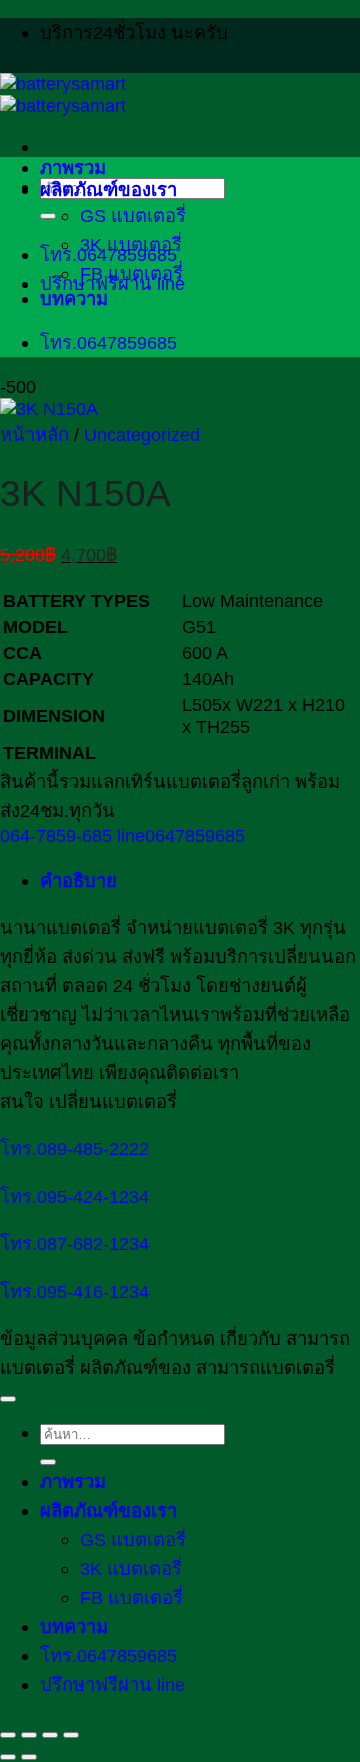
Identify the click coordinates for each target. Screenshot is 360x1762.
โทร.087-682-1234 (74, 1243)
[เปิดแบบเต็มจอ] (29, 1735)
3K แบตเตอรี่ (131, 244)
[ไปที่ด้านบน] (8, 1399)
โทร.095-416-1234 (74, 1291)
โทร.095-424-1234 (74, 1196)
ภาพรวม (73, 167)
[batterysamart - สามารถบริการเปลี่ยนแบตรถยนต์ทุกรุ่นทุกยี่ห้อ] (63, 94)
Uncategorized (142, 434)
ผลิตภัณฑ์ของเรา (108, 189)
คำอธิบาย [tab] (78, 880)
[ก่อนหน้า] (8, 1757)
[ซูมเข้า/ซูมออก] (8, 1735)
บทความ (74, 298)
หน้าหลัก (34, 434)
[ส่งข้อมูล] (48, 216)
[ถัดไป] (29, 1757)
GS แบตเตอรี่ (133, 215)
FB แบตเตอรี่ (131, 273)
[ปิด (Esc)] (71, 1735)
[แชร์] (50, 1735)
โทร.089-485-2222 (74, 1148)
